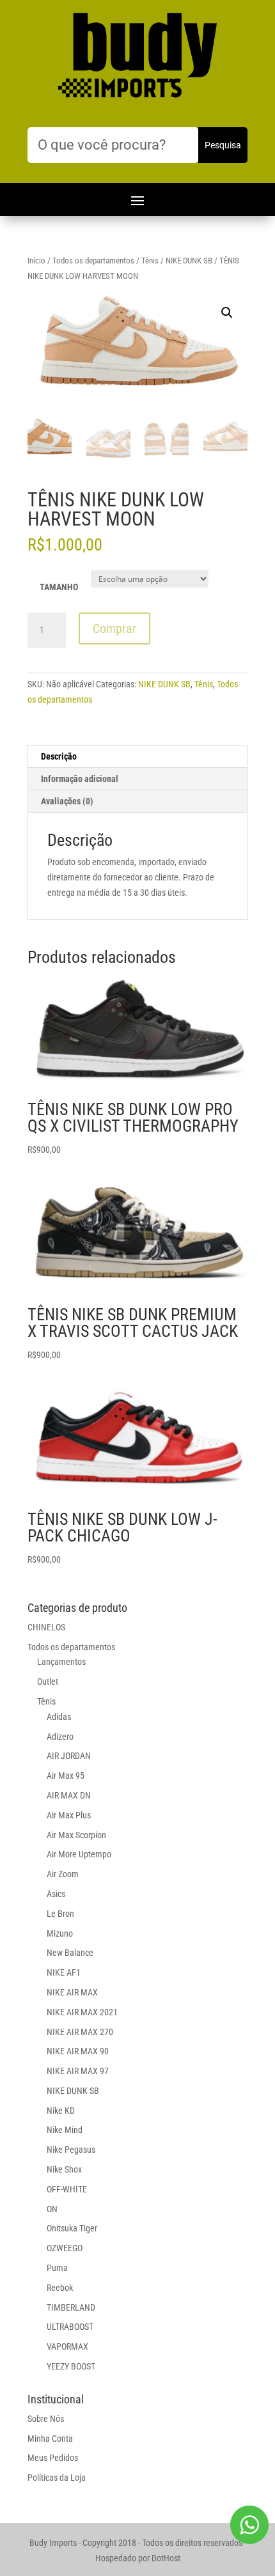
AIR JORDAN (69, 1756)
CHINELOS (46, 1627)
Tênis (150, 261)
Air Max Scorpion (76, 1835)
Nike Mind (65, 2130)
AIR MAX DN (69, 1795)
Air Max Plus (69, 1815)
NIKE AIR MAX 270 (80, 2032)
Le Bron (60, 1914)
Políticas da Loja (57, 2478)
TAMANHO (59, 587)
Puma (57, 2268)
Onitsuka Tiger (72, 2228)
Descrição (59, 756)
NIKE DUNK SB (189, 261)
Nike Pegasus (71, 2150)
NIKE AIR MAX (72, 1992)
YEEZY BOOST (71, 2366)
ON (52, 2209)
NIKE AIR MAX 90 (78, 2051)
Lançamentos (61, 1662)
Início (36, 261)
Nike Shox (64, 2169)
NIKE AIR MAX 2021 (82, 2012)
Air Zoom (63, 1874)
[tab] (137, 757)
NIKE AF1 (64, 1972)
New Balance (70, 1953)
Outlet (48, 1682)
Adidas (59, 1717)
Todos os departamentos (93, 261)
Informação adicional (80, 779)
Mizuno (60, 1933)
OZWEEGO (65, 2248)
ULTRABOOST (70, 2327)
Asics (56, 1894)
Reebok (60, 2288)
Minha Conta (50, 2439)
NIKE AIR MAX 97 (78, 2071)
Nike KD (61, 2111)
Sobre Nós (46, 2419)
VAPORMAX (67, 2346)
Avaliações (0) (67, 801)
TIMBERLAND (71, 2307)
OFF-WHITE (67, 2189)
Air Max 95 (66, 1776)
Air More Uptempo (79, 1854)
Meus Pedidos (53, 2458)
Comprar (114, 628)
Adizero (60, 1737)
